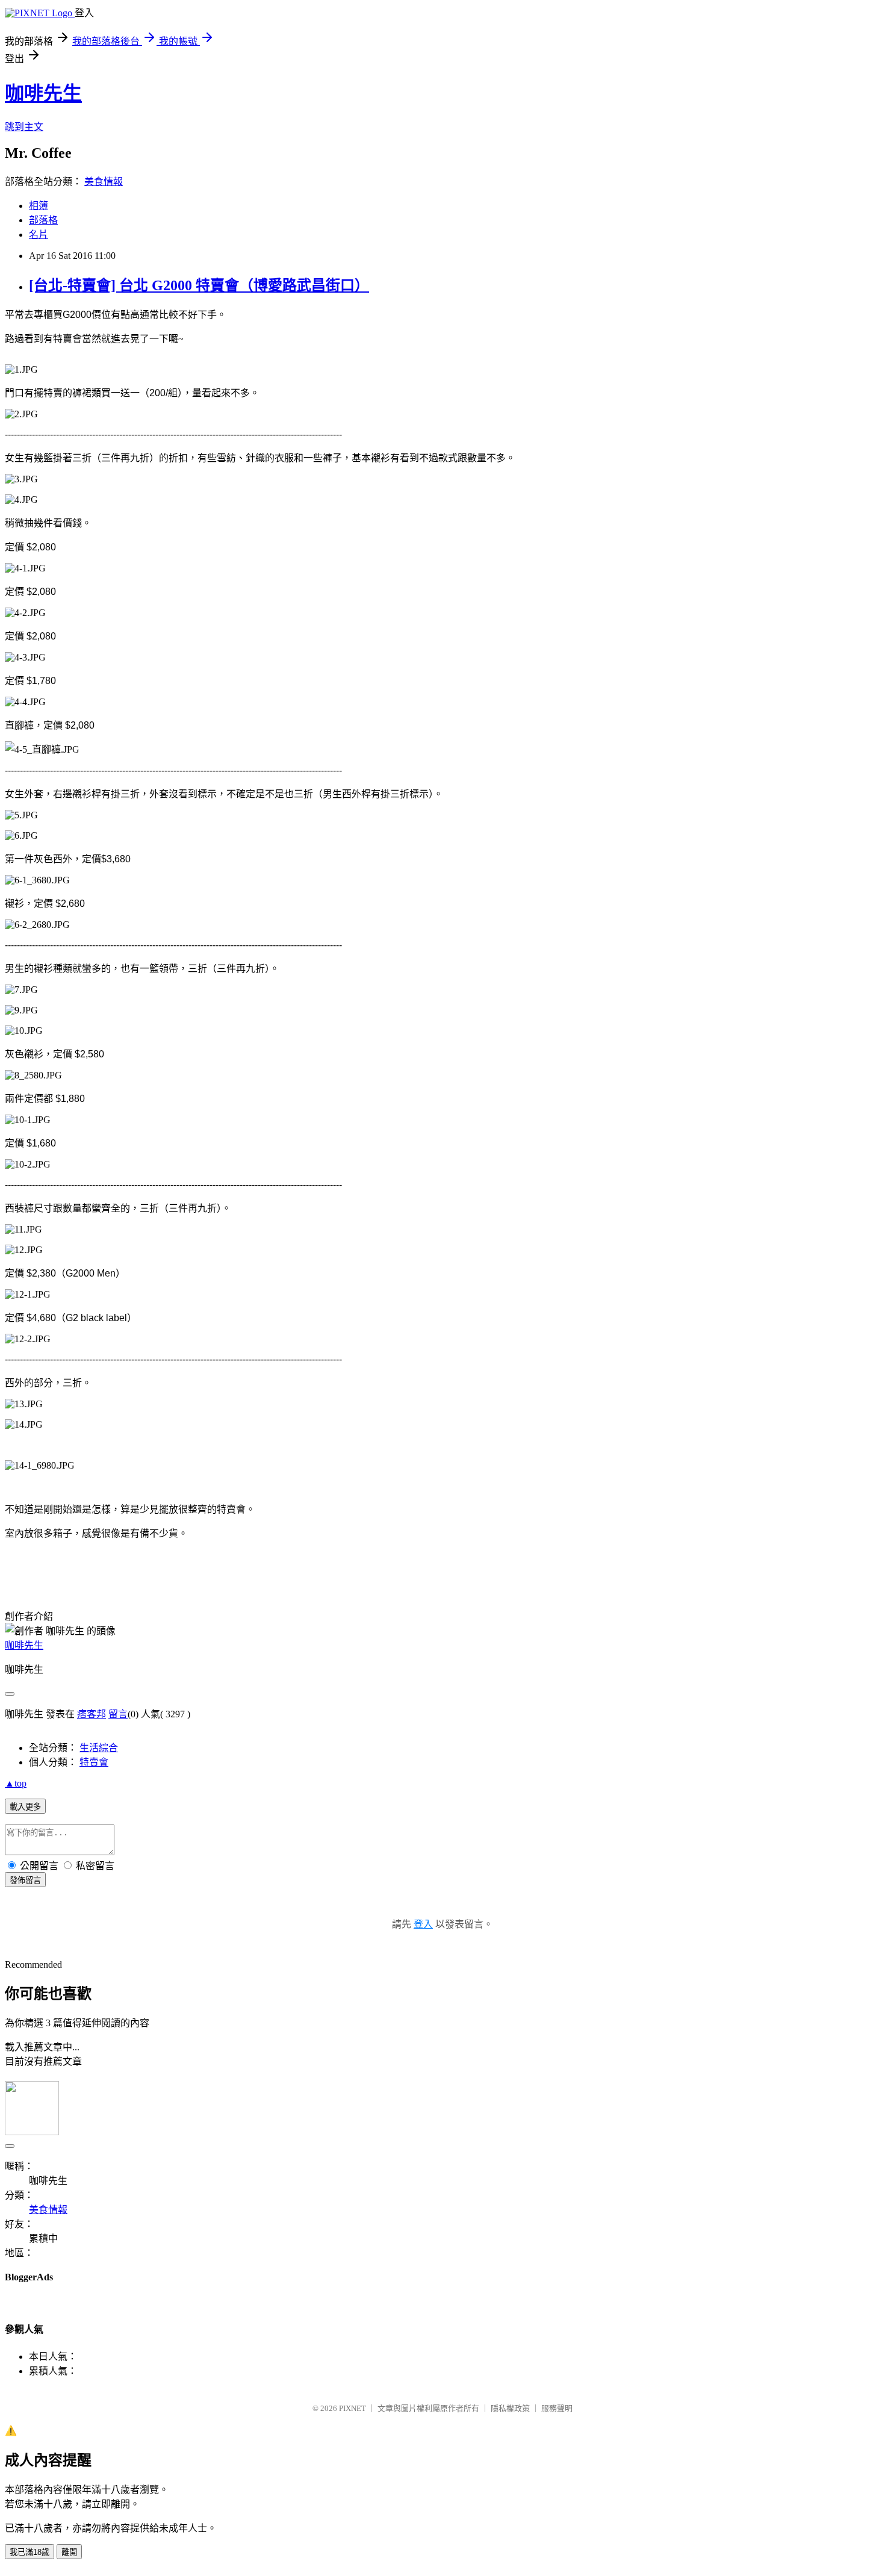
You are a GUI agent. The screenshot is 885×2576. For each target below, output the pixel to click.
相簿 (39, 206)
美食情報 (104, 182)
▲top (16, 1783)
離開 (69, 2552)
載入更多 (25, 1807)
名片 (39, 235)
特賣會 (94, 1762)
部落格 (43, 220)
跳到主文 (24, 127)
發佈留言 (25, 1880)
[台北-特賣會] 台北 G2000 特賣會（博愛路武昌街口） (199, 285)
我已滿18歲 (29, 2552)
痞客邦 (92, 1714)
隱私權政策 (510, 2408)
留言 (118, 1714)
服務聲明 (557, 2408)
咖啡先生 (43, 93)
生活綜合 (99, 1748)
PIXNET (352, 2408)
